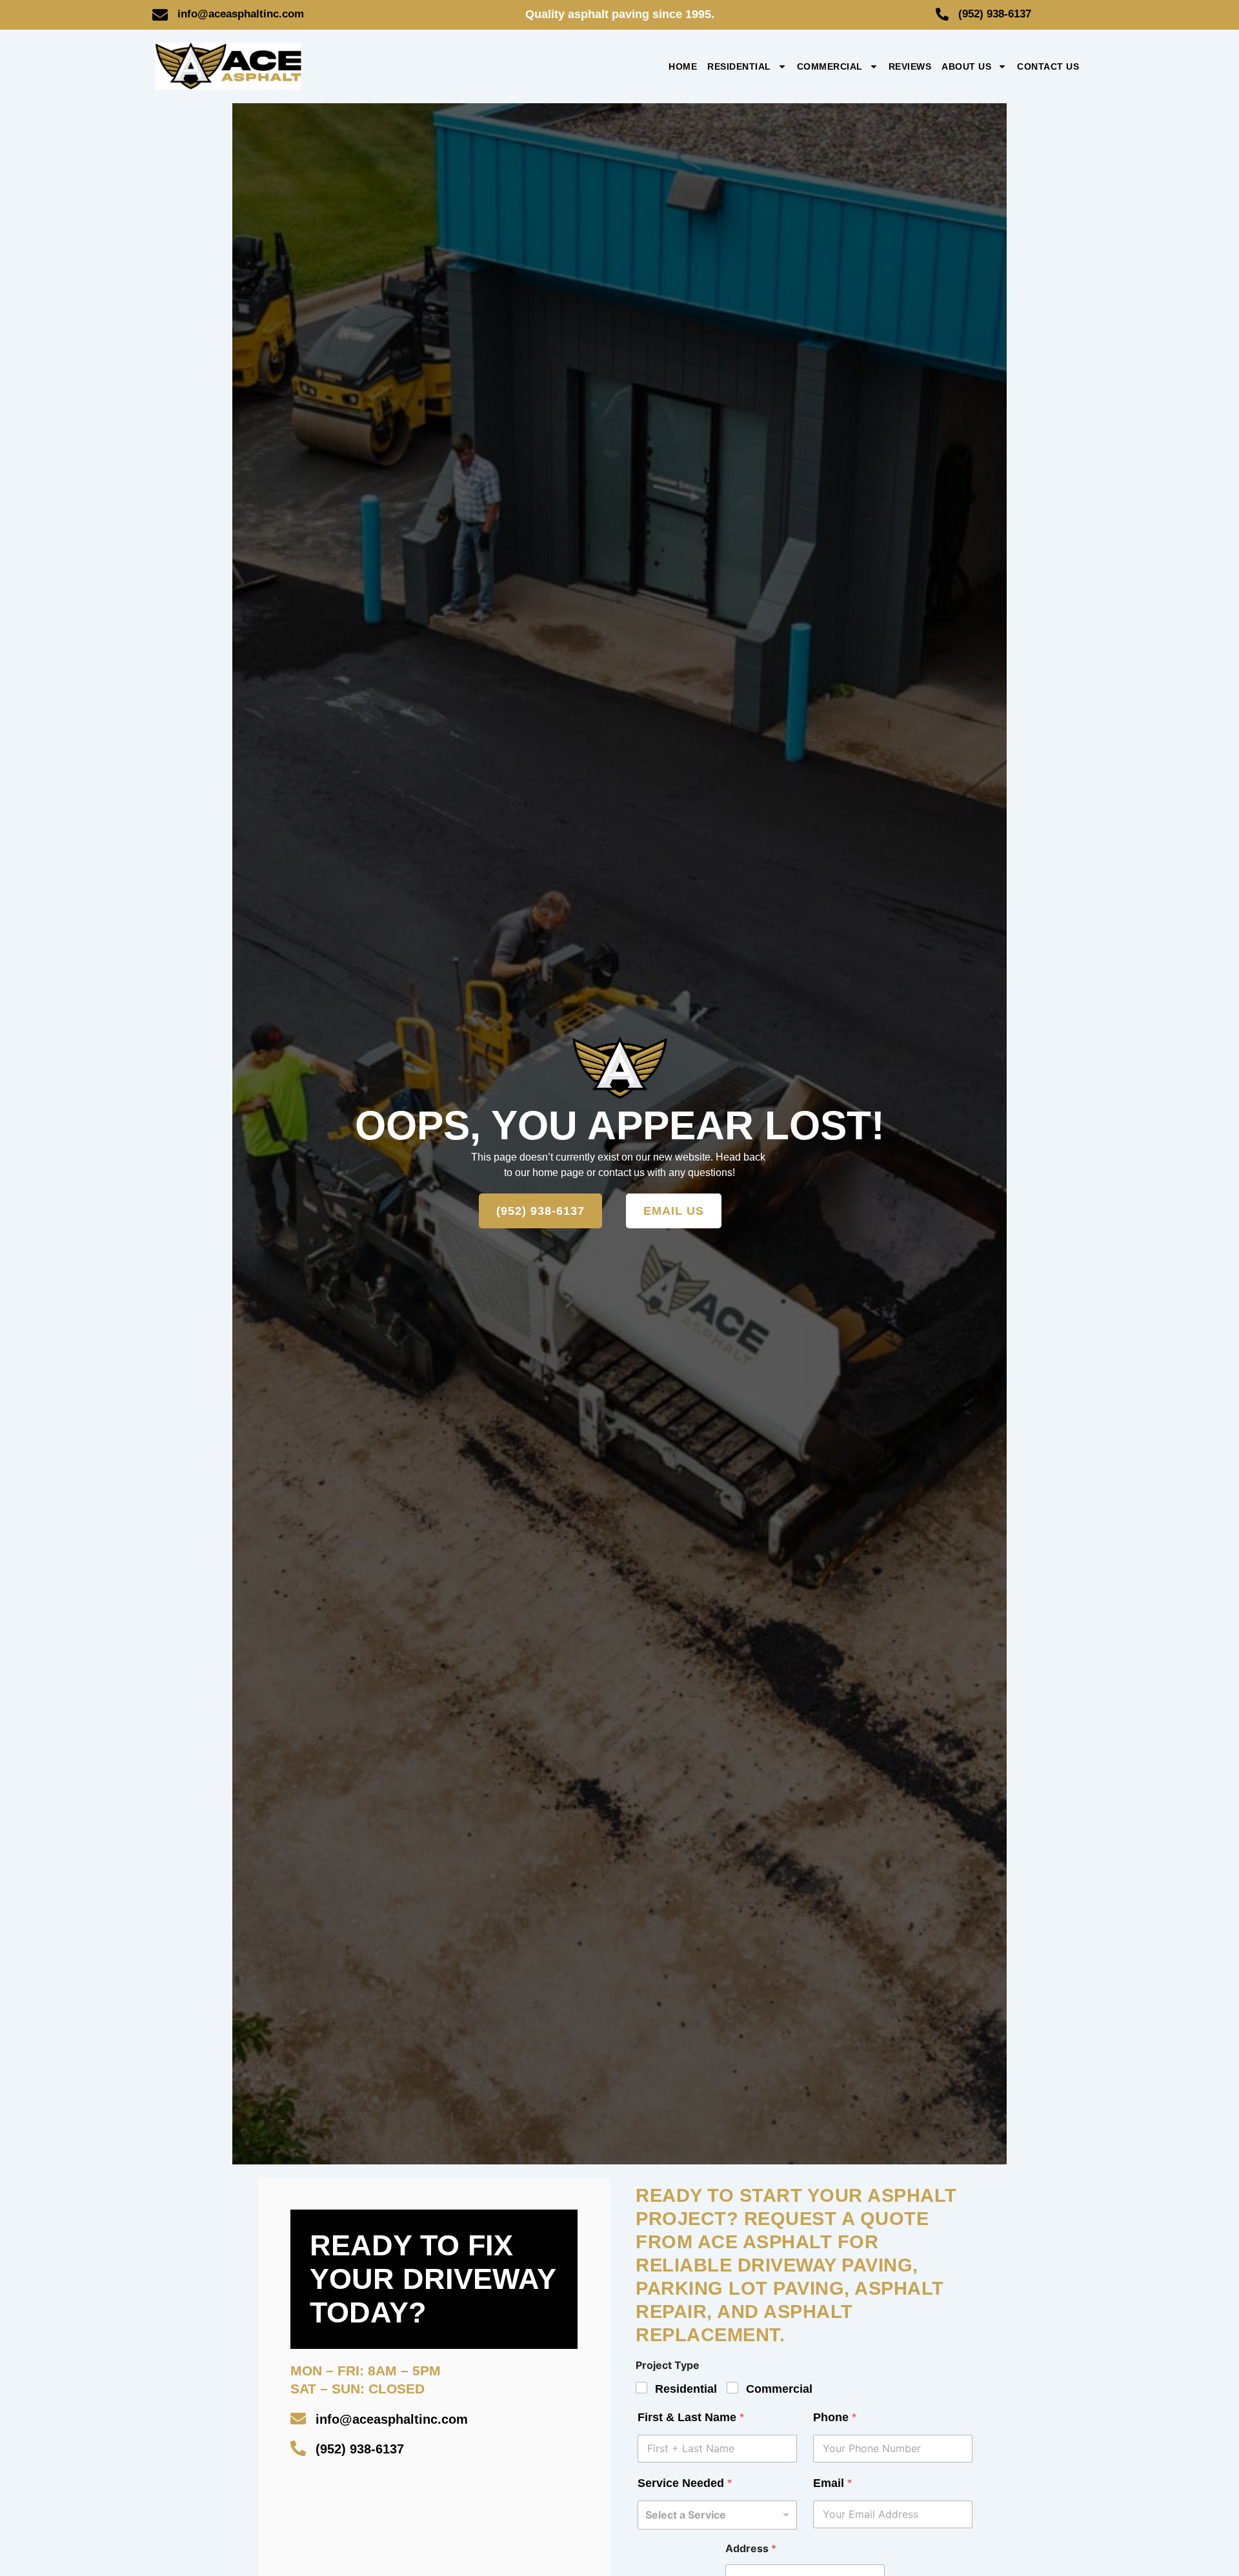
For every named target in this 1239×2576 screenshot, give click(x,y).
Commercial (830, 66)
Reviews (910, 66)
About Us (966, 66)
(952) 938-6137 (995, 14)
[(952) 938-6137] (942, 14)
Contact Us (1048, 66)
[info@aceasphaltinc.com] (160, 15)
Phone (835, 2417)
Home (683, 66)
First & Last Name (691, 2417)
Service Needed (685, 2483)
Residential (739, 66)
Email (832, 2483)
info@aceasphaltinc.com (241, 14)
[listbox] (717, 2515)
